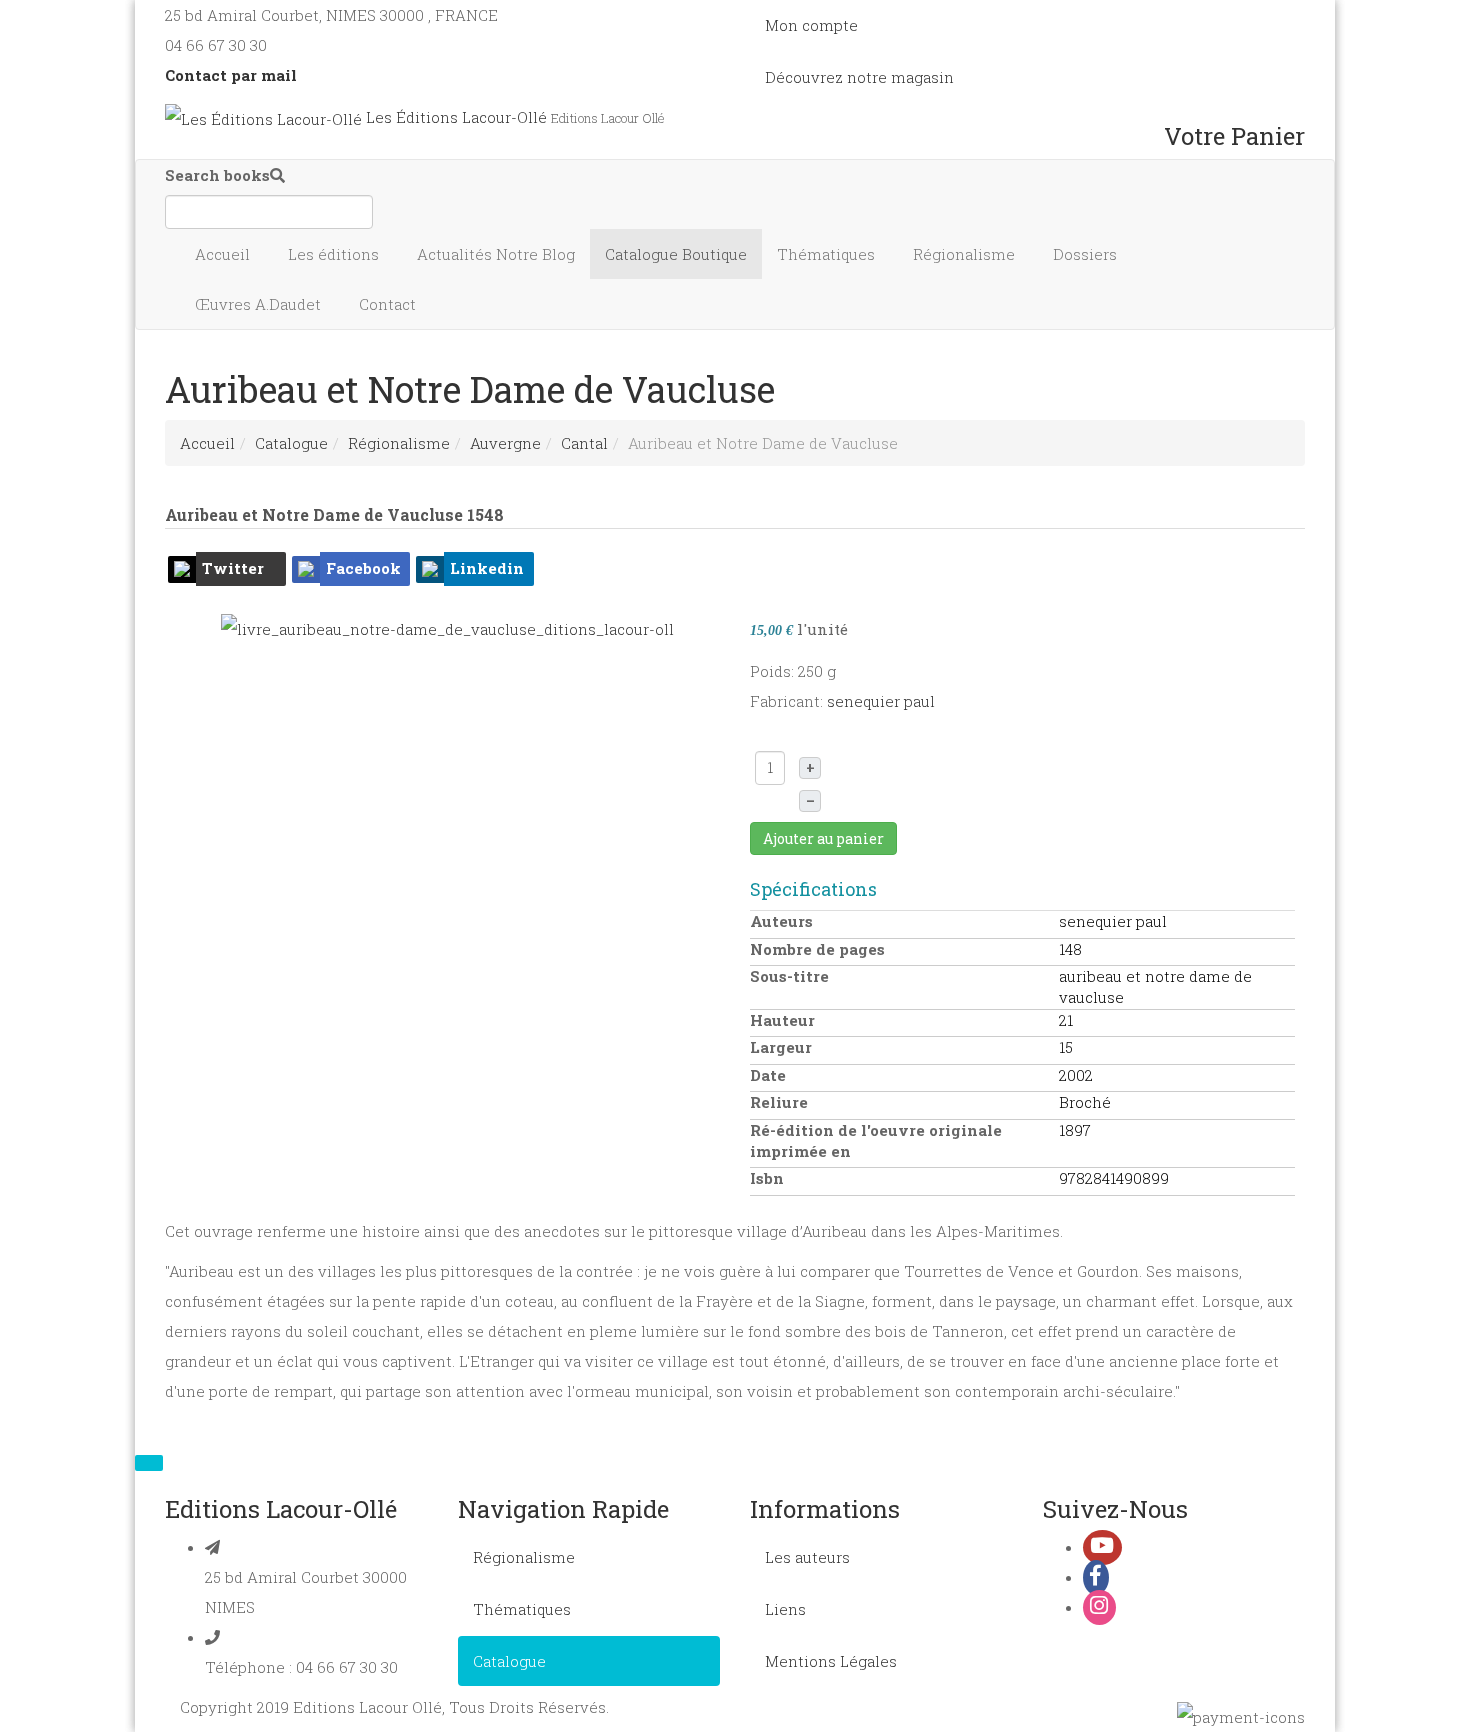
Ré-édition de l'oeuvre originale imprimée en (876, 1140)
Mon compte (811, 25)
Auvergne (505, 443)
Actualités (496, 254)
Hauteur (782, 1020)
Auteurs (781, 921)
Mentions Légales (831, 1661)
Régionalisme (966, 254)
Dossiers (1087, 254)
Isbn (767, 1178)
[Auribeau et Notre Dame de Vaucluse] (447, 627)
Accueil (224, 254)
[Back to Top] (149, 1463)
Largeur (781, 1047)
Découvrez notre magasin (859, 77)
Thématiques (828, 254)
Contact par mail (231, 75)
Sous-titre (789, 976)
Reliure (779, 1102)
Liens (785, 1609)
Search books (217, 175)
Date (768, 1075)
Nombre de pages (817, 949)
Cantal (584, 443)
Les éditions (335, 254)
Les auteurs (807, 1557)
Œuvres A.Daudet (260, 304)
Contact (389, 304)
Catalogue (676, 254)
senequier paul (881, 701)
